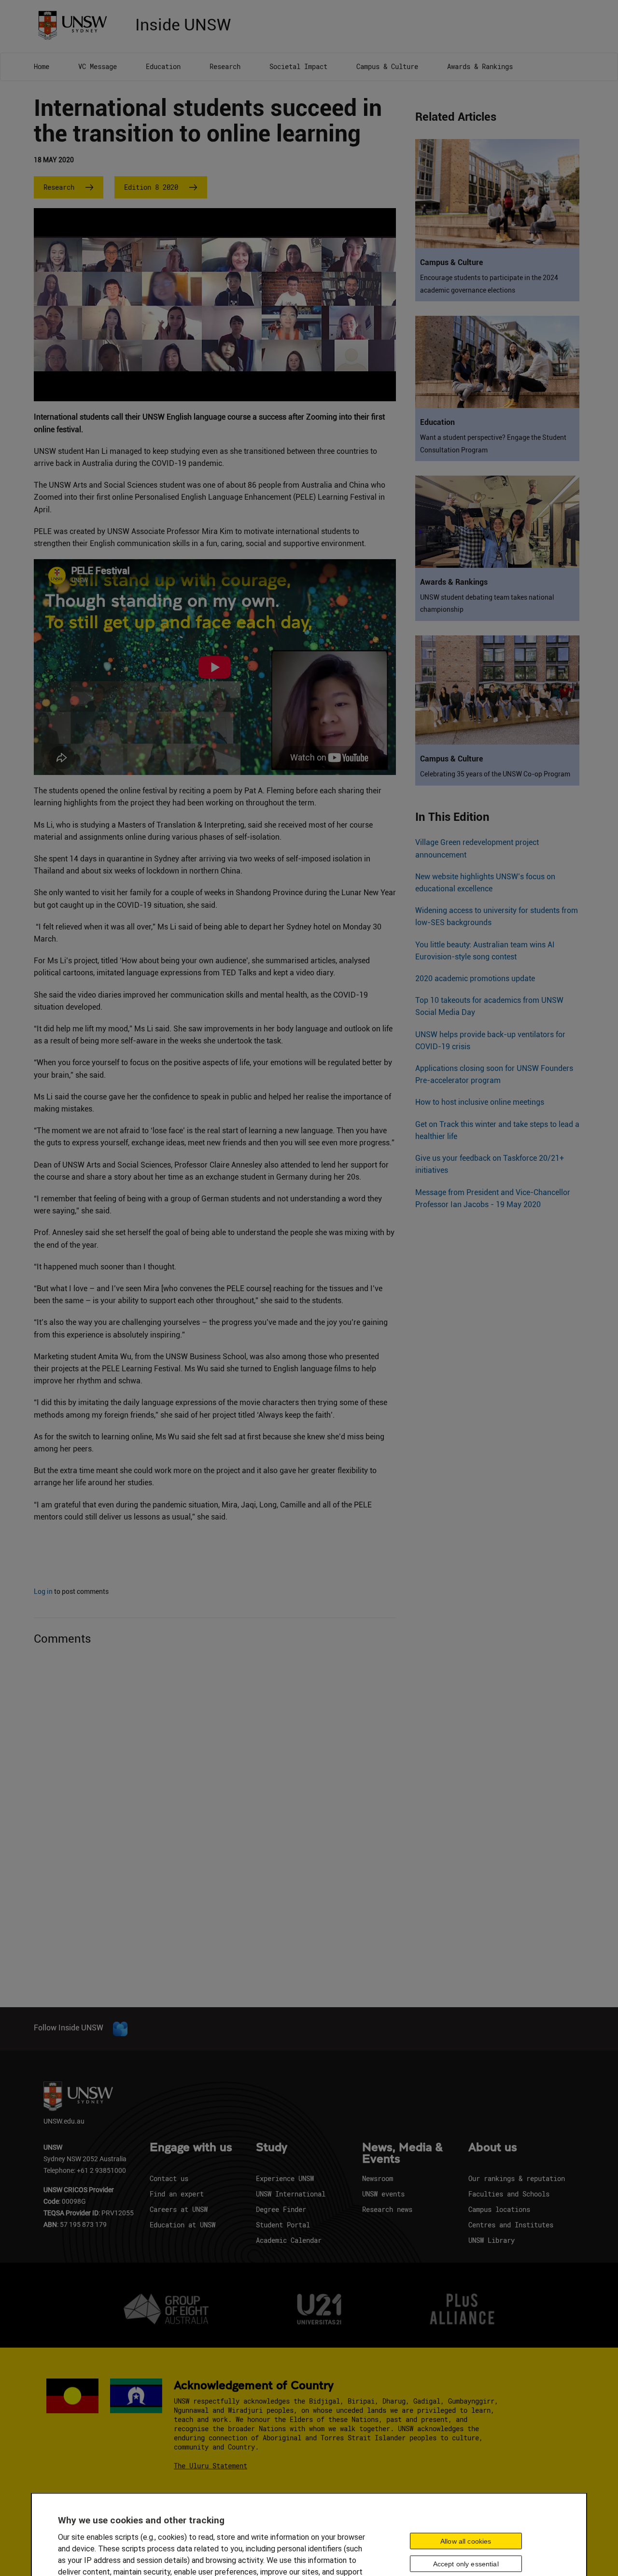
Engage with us (191, 2148)
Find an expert (177, 2194)
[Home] (76, 24)
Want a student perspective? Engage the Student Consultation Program (493, 443)
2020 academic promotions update (475, 978)
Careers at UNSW (179, 2209)
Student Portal (283, 2225)
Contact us (169, 2178)
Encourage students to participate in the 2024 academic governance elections (489, 284)
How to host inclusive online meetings (480, 1102)
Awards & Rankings (480, 66)
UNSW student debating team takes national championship (487, 603)
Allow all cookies (466, 2541)
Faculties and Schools (509, 2194)
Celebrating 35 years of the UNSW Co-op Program (495, 774)
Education (163, 66)
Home (42, 66)
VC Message (98, 66)
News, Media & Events (402, 2154)
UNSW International (291, 2194)
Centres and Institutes (511, 2225)
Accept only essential (466, 2563)
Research (225, 66)
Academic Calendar (289, 2240)
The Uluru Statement (211, 2466)
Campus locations (499, 2209)
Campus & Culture (387, 66)
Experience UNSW (285, 2178)
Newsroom (378, 2178)
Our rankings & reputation (517, 2178)
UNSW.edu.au (64, 2121)
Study (272, 2148)
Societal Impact (298, 66)
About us (493, 2148)
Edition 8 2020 (151, 187)
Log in (43, 1591)
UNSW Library (492, 2240)
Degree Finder (281, 2209)
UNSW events (383, 2194)
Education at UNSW (183, 2225)
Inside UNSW (183, 23)
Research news (387, 2209)
